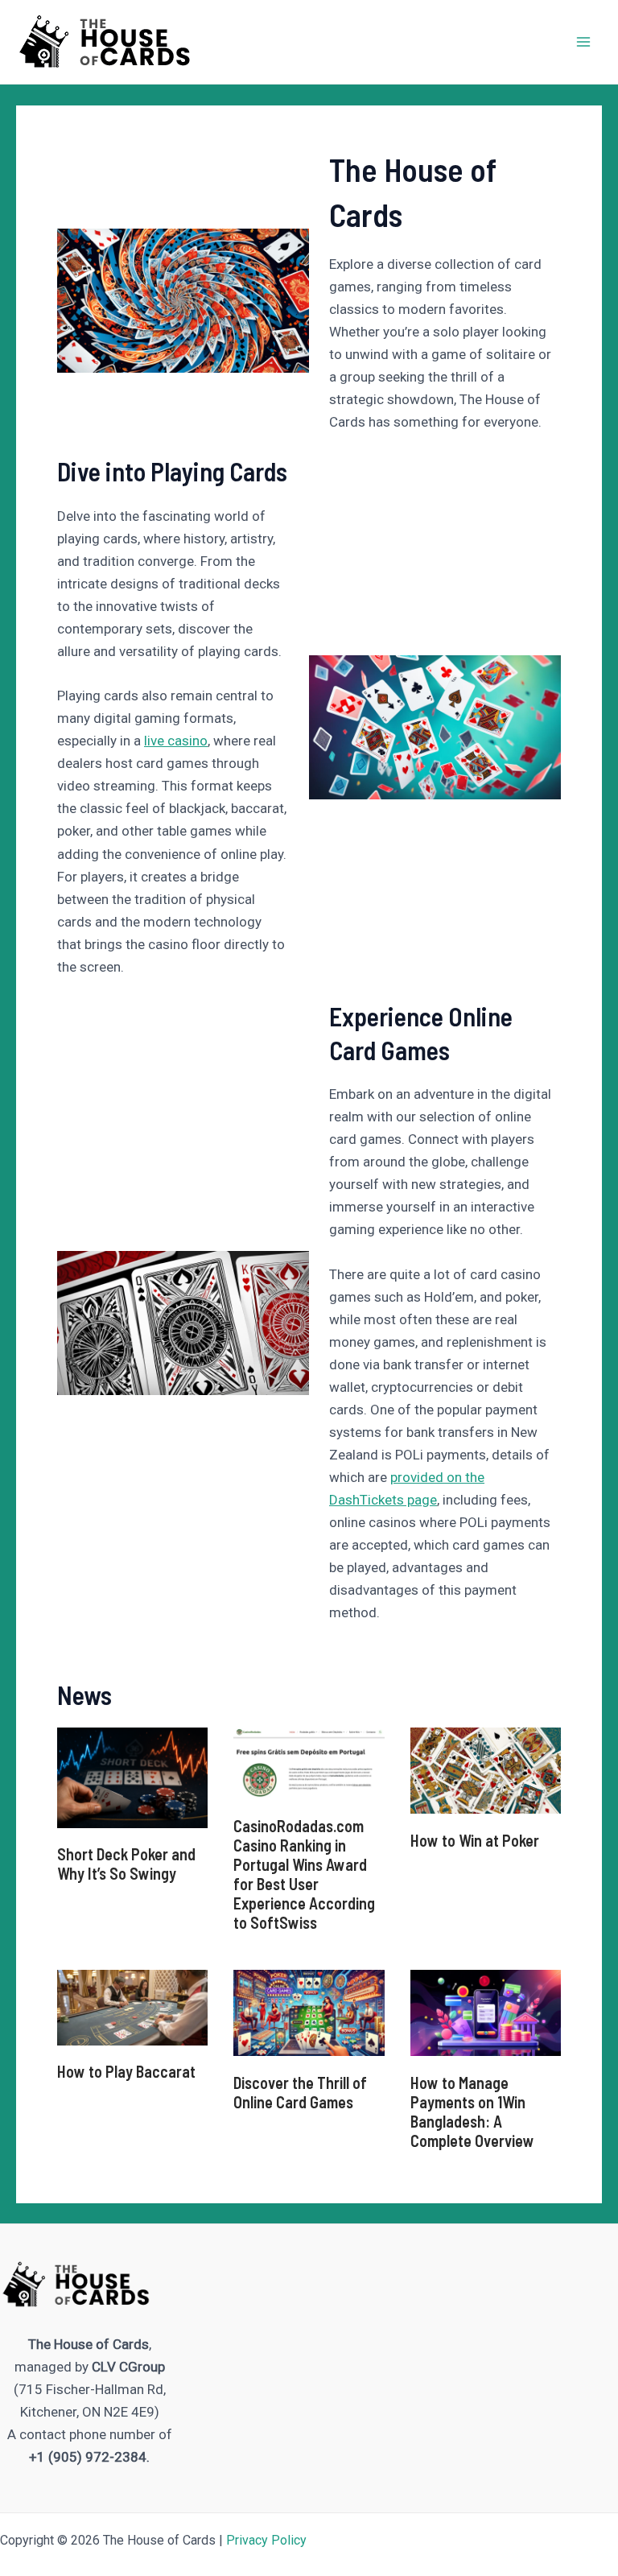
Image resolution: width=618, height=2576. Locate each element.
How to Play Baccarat (126, 2071)
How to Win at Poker (475, 1840)
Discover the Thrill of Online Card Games (300, 2092)
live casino (176, 741)
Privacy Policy (266, 2540)
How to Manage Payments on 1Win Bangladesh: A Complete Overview (472, 2112)
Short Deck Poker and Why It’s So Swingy (126, 1864)
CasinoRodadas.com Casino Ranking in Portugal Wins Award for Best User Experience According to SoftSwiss (304, 1874)
